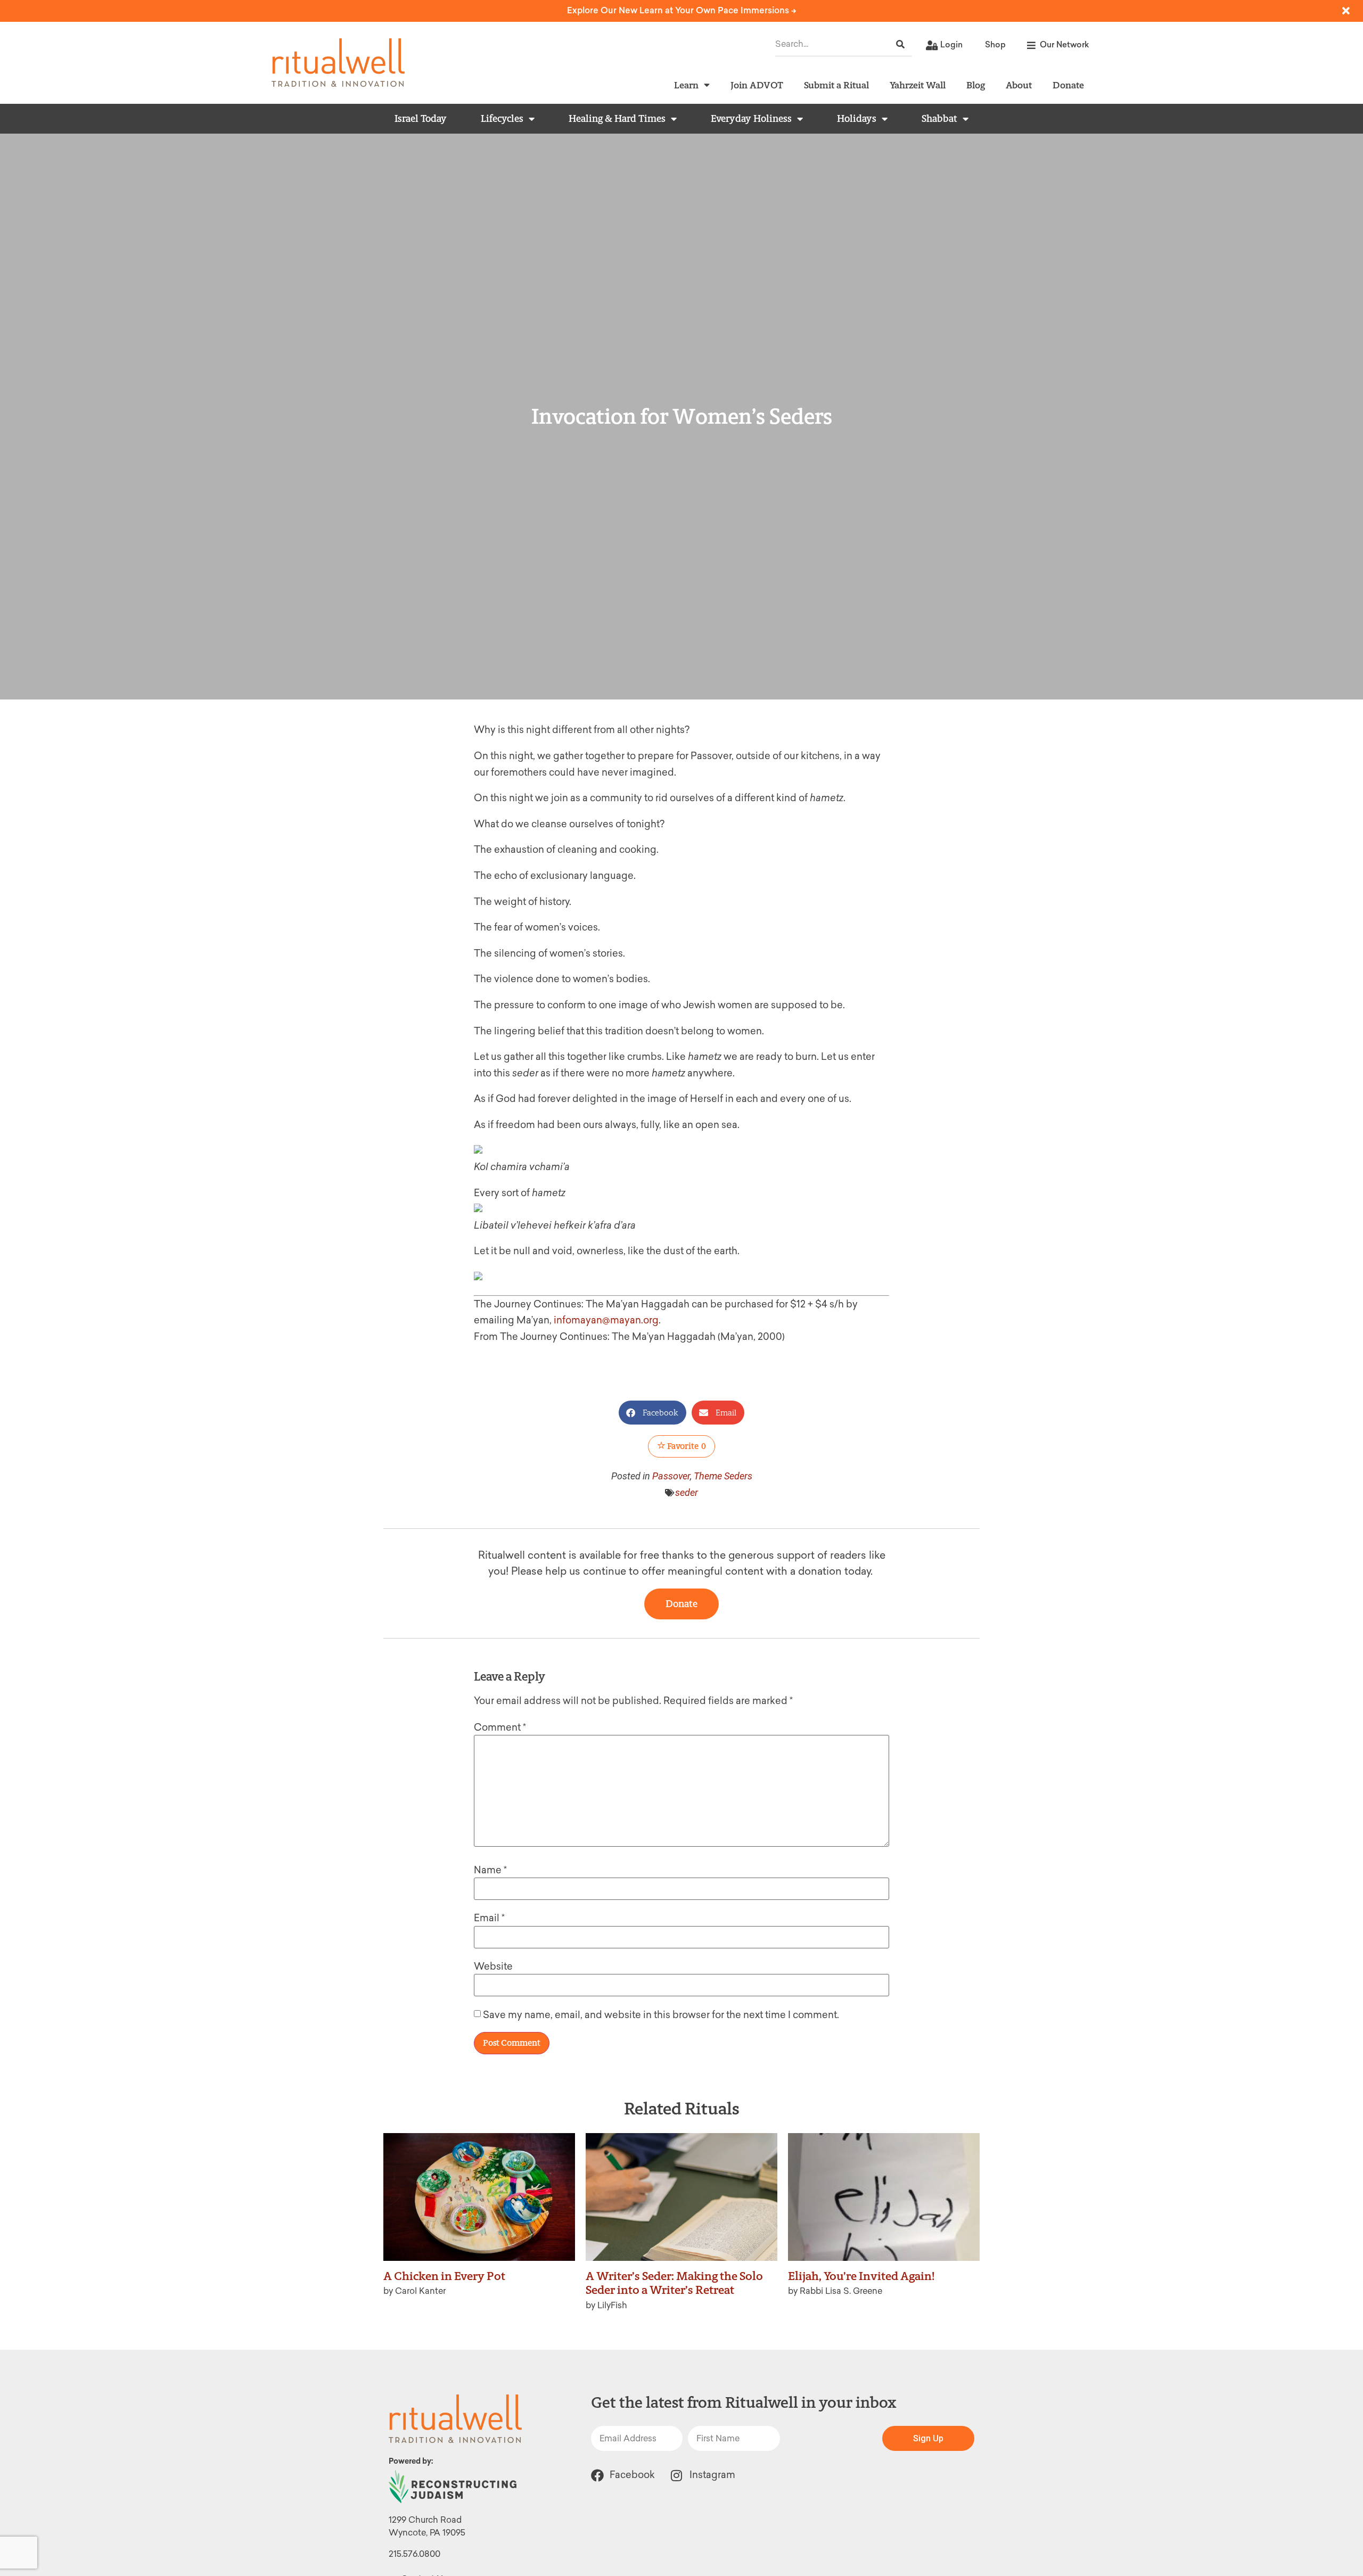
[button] (652, 1413)
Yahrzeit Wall (918, 85)
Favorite (686, 1446)
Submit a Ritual (836, 85)
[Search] (900, 44)
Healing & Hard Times (617, 119)
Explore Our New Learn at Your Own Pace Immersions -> (682, 10)
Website (493, 1966)
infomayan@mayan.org (606, 1320)
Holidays (857, 119)
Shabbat (939, 119)
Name (490, 1870)
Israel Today (421, 119)
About (1019, 85)
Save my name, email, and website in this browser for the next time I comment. (661, 2015)
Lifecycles (502, 119)
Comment (500, 1727)
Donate (1068, 85)
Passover (671, 1476)
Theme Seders (723, 1476)
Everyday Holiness (751, 119)
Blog (976, 85)
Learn (686, 85)
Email (489, 1918)
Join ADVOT (757, 85)
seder (687, 1492)
